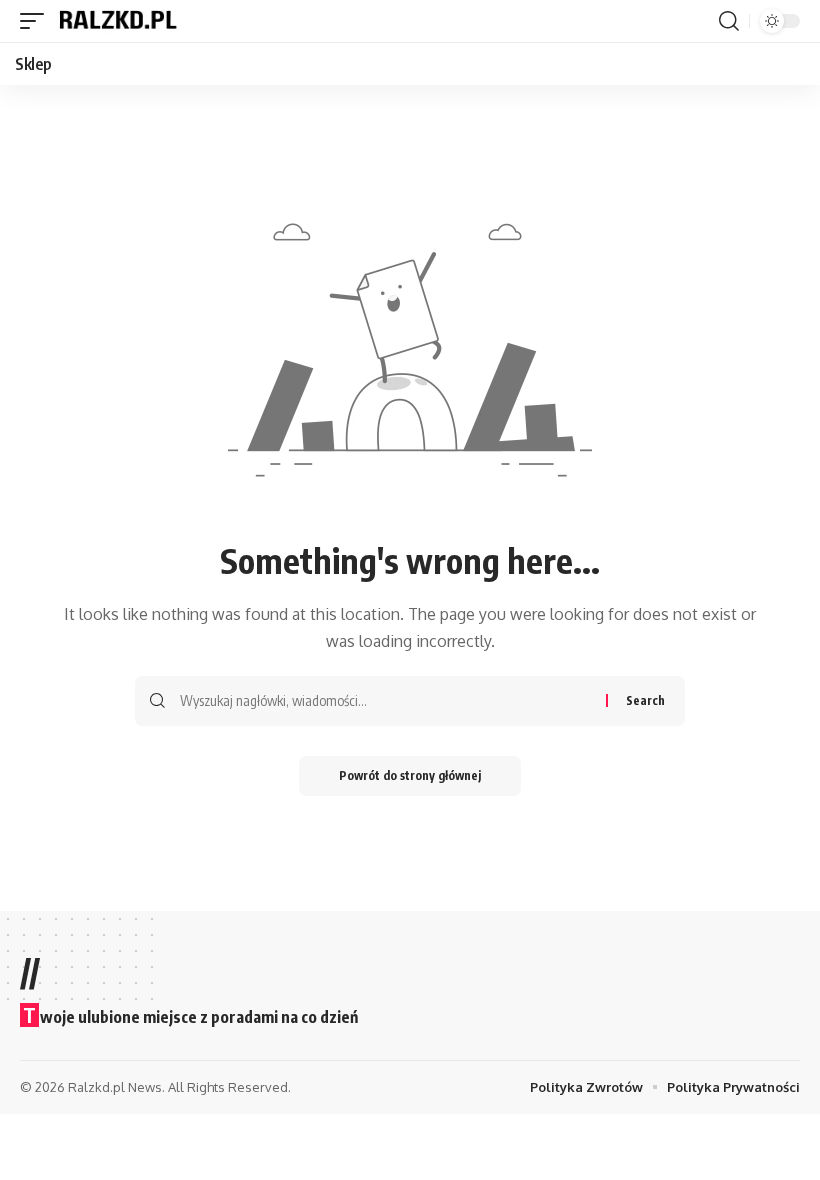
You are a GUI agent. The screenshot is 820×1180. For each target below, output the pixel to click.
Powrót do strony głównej (410, 775)
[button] (37, 21)
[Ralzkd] (117, 21)
